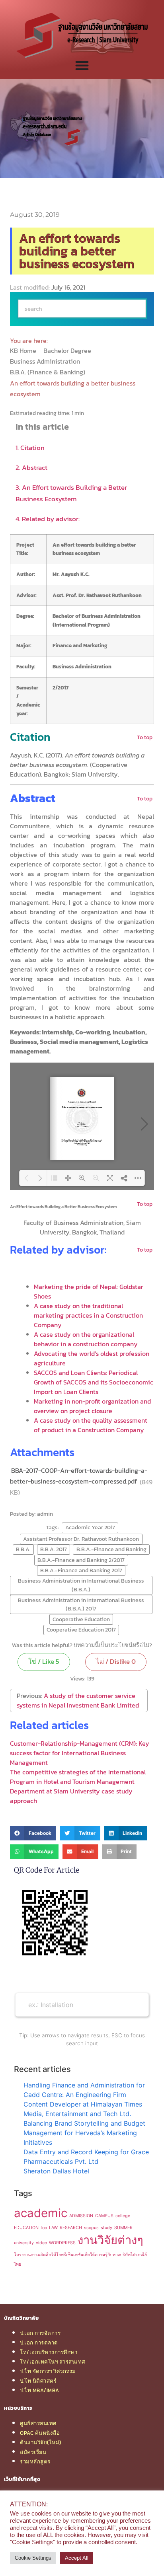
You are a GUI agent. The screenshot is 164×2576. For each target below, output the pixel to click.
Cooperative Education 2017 (81, 1630)
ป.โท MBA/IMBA (40, 2390)
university (24, 2243)
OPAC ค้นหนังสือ (40, 2433)
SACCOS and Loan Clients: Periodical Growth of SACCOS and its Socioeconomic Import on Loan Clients (94, 1382)
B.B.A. (23, 1549)
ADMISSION (81, 2216)
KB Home (24, 350)
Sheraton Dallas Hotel (56, 2171)
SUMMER (123, 2228)
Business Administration (46, 361)
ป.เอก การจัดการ (40, 2333)
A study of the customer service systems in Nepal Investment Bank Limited (78, 1700)
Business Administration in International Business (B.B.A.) (81, 1585)
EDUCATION (26, 2228)
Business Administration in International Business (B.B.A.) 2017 (81, 1604)
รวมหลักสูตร (35, 2461)
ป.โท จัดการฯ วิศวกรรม (48, 2371)
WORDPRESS (62, 2243)
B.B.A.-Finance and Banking (111, 1549)
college (123, 2216)
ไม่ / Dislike (116, 1661)
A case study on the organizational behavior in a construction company (86, 1339)
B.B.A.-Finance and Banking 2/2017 (81, 1560)
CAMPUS (104, 2216)
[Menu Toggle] (82, 65)
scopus (91, 2228)
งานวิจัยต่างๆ (110, 2240)
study (106, 2228)
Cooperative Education (81, 1619)
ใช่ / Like (44, 1661)
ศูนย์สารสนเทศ (38, 2423)
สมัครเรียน (33, 2452)
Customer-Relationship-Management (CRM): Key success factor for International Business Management (80, 1753)
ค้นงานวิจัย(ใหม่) (41, 2442)
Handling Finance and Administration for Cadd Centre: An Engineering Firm (84, 2090)
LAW (53, 2228)
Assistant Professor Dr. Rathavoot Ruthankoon (81, 1539)
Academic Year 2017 (90, 1527)
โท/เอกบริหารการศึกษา (49, 2352)
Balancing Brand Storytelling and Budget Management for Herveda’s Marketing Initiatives (84, 2133)
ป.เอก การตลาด (39, 2342)
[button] (33, 1833)
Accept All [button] (77, 2558)
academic (41, 2213)
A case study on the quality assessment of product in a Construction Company (91, 1425)
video (41, 2243)
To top (145, 737)
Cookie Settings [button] (33, 2558)
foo (44, 2228)
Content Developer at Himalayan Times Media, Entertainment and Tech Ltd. (83, 2109)
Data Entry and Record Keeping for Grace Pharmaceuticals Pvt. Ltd (86, 2157)
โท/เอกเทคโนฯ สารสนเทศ (53, 2362)
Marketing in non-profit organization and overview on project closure (92, 1406)
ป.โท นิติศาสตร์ (38, 2381)
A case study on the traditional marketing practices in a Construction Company (88, 1315)
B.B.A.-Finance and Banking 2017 (81, 1570)
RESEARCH (71, 2228)
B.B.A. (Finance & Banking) (48, 372)
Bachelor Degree (68, 350)
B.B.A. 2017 (54, 1549)
